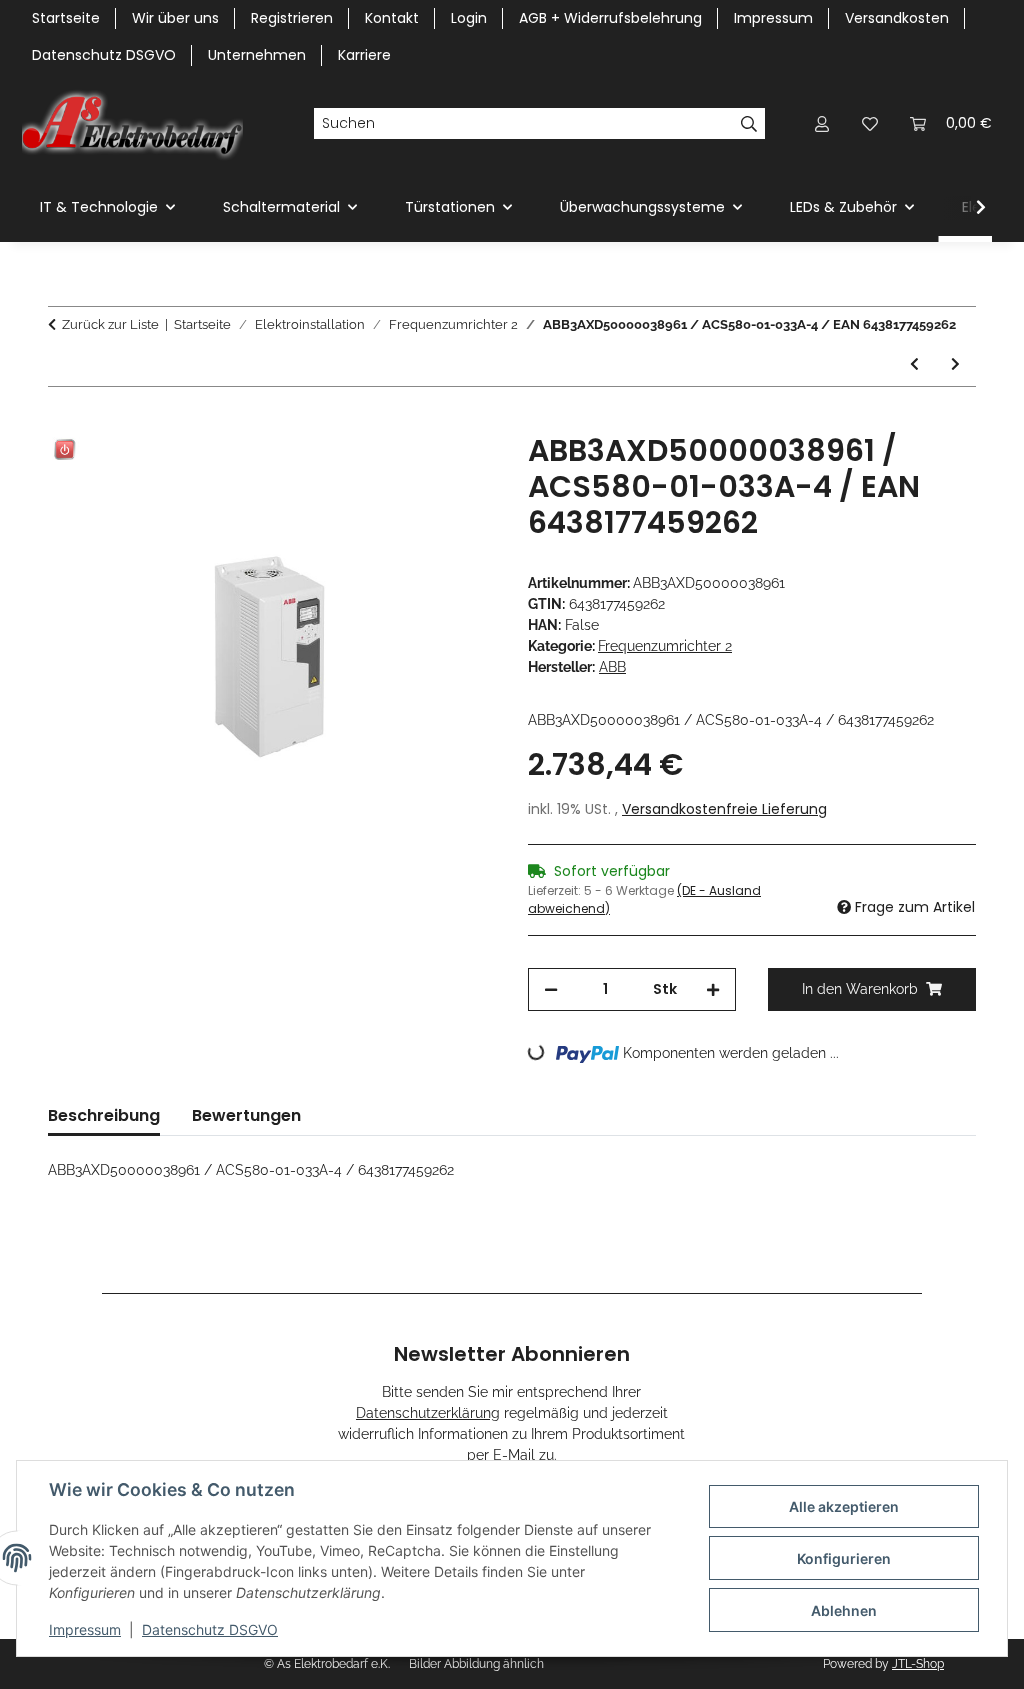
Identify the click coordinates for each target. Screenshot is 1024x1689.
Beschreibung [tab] (104, 1115)
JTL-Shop (918, 1664)
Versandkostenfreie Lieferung (724, 809)
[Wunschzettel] (870, 123)
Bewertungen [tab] (246, 1115)
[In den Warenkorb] (64, 422)
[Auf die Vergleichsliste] (402, 471)
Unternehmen (257, 55)
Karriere (364, 55)
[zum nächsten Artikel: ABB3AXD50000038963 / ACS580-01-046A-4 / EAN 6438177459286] (955, 364)
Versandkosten (897, 18)
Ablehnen (844, 1610)
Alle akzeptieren (844, 1506)
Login (469, 18)
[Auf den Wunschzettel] (454, 471)
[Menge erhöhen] (713, 989)
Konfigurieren (844, 1558)
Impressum (85, 1629)
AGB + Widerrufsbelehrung (610, 18)
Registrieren (292, 18)
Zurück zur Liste (110, 324)
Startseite (66, 18)
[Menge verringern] (551, 989)
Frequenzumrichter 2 (665, 646)
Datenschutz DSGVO (210, 1629)
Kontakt (392, 18)
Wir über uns (175, 18)
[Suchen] (749, 124)
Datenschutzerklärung (428, 1413)
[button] (822, 123)
